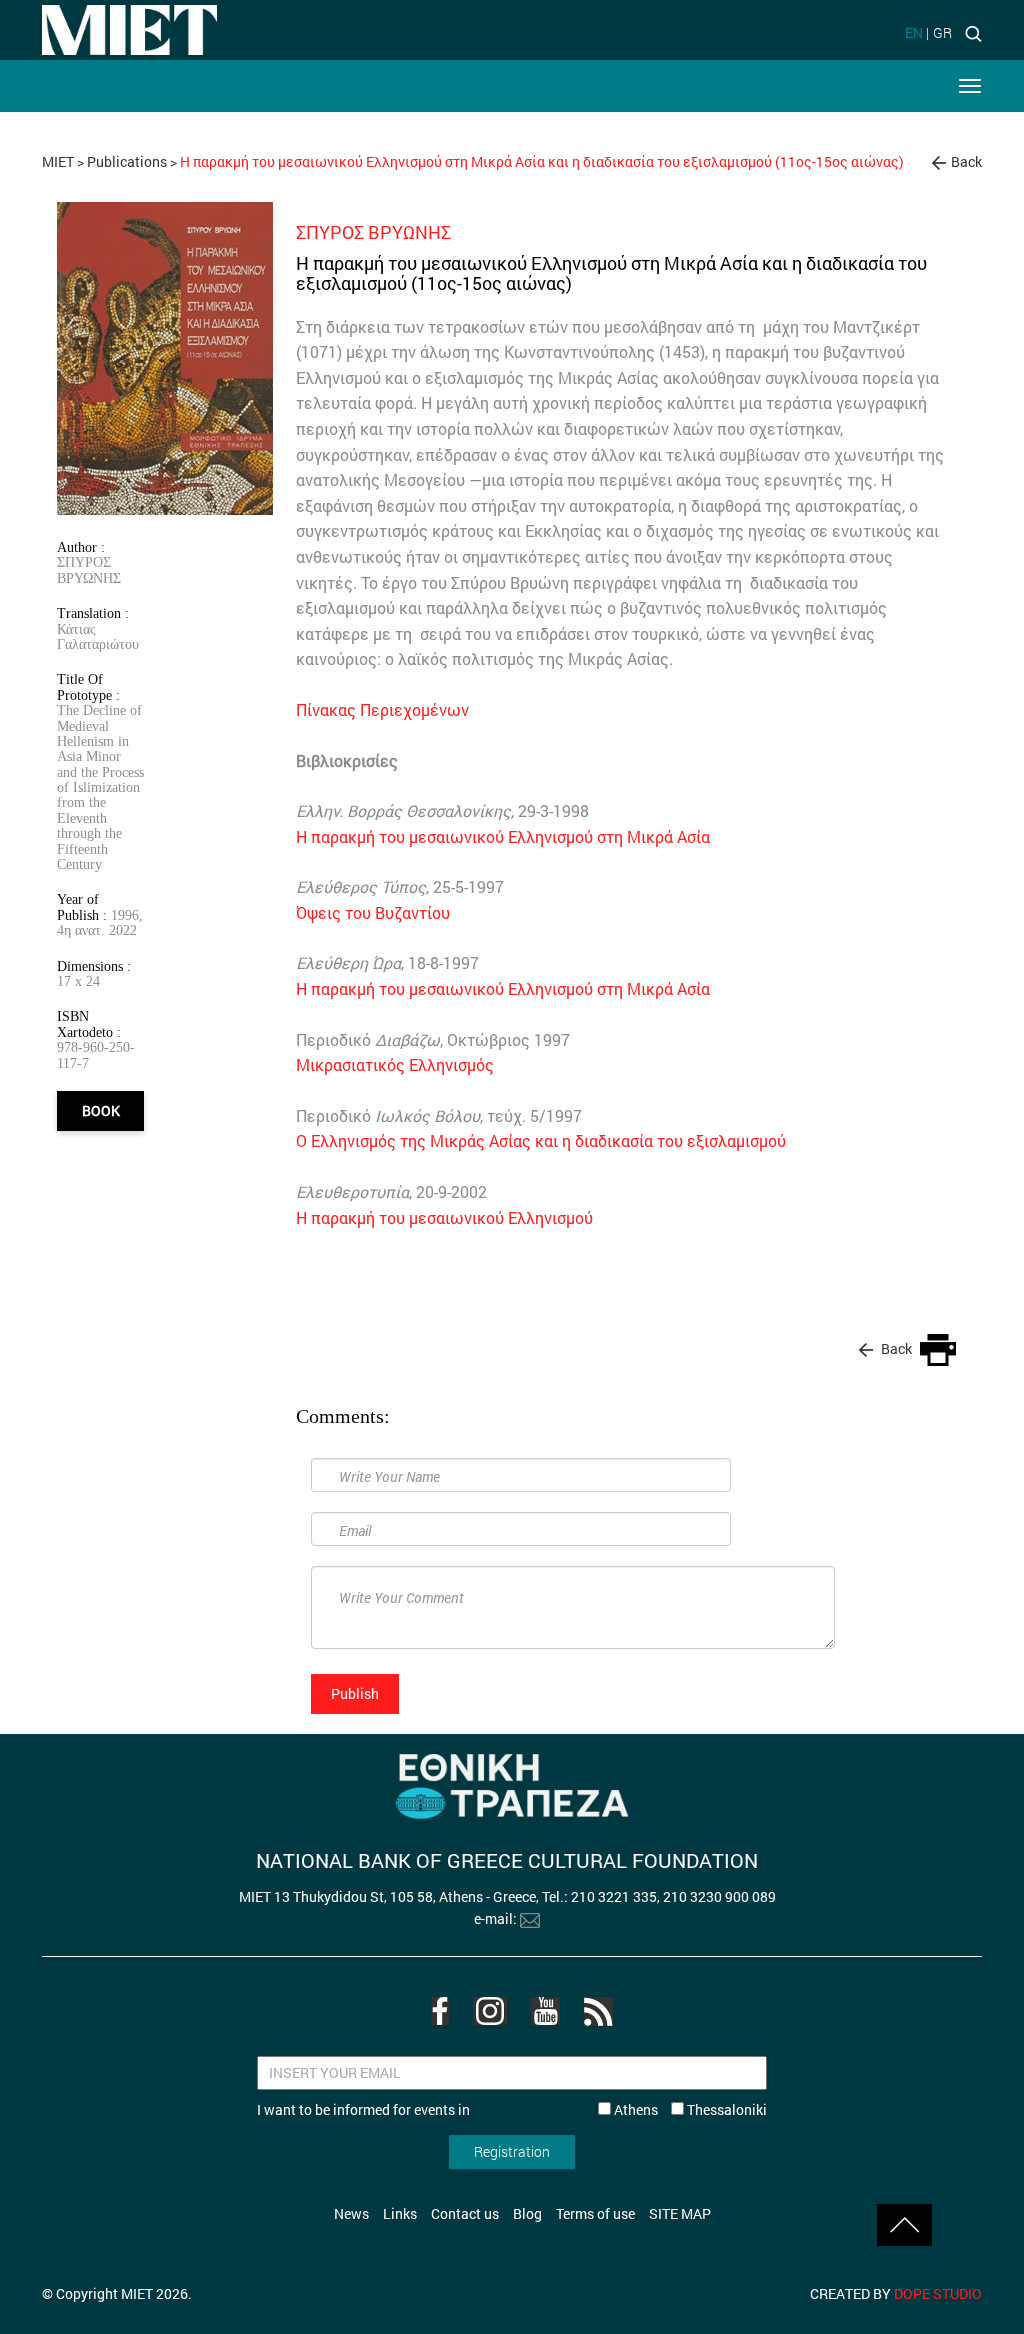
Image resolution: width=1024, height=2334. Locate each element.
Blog (527, 2213)
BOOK (101, 1110)
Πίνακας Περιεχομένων (382, 709)
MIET (58, 161)
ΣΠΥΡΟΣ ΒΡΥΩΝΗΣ (89, 569)
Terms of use (595, 2213)
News (351, 2213)
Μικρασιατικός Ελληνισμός (395, 1064)
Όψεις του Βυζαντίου (373, 912)
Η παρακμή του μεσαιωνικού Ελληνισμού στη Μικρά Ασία (503, 836)
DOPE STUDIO (938, 2293)
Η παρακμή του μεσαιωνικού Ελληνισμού (444, 1217)
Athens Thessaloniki (689, 2109)
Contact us (465, 2213)
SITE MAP (680, 2213)
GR (942, 32)
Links (400, 2213)
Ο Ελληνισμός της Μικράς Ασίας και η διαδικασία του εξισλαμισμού (541, 1140)
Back (966, 161)
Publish (355, 1693)
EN (914, 32)
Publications (127, 161)
